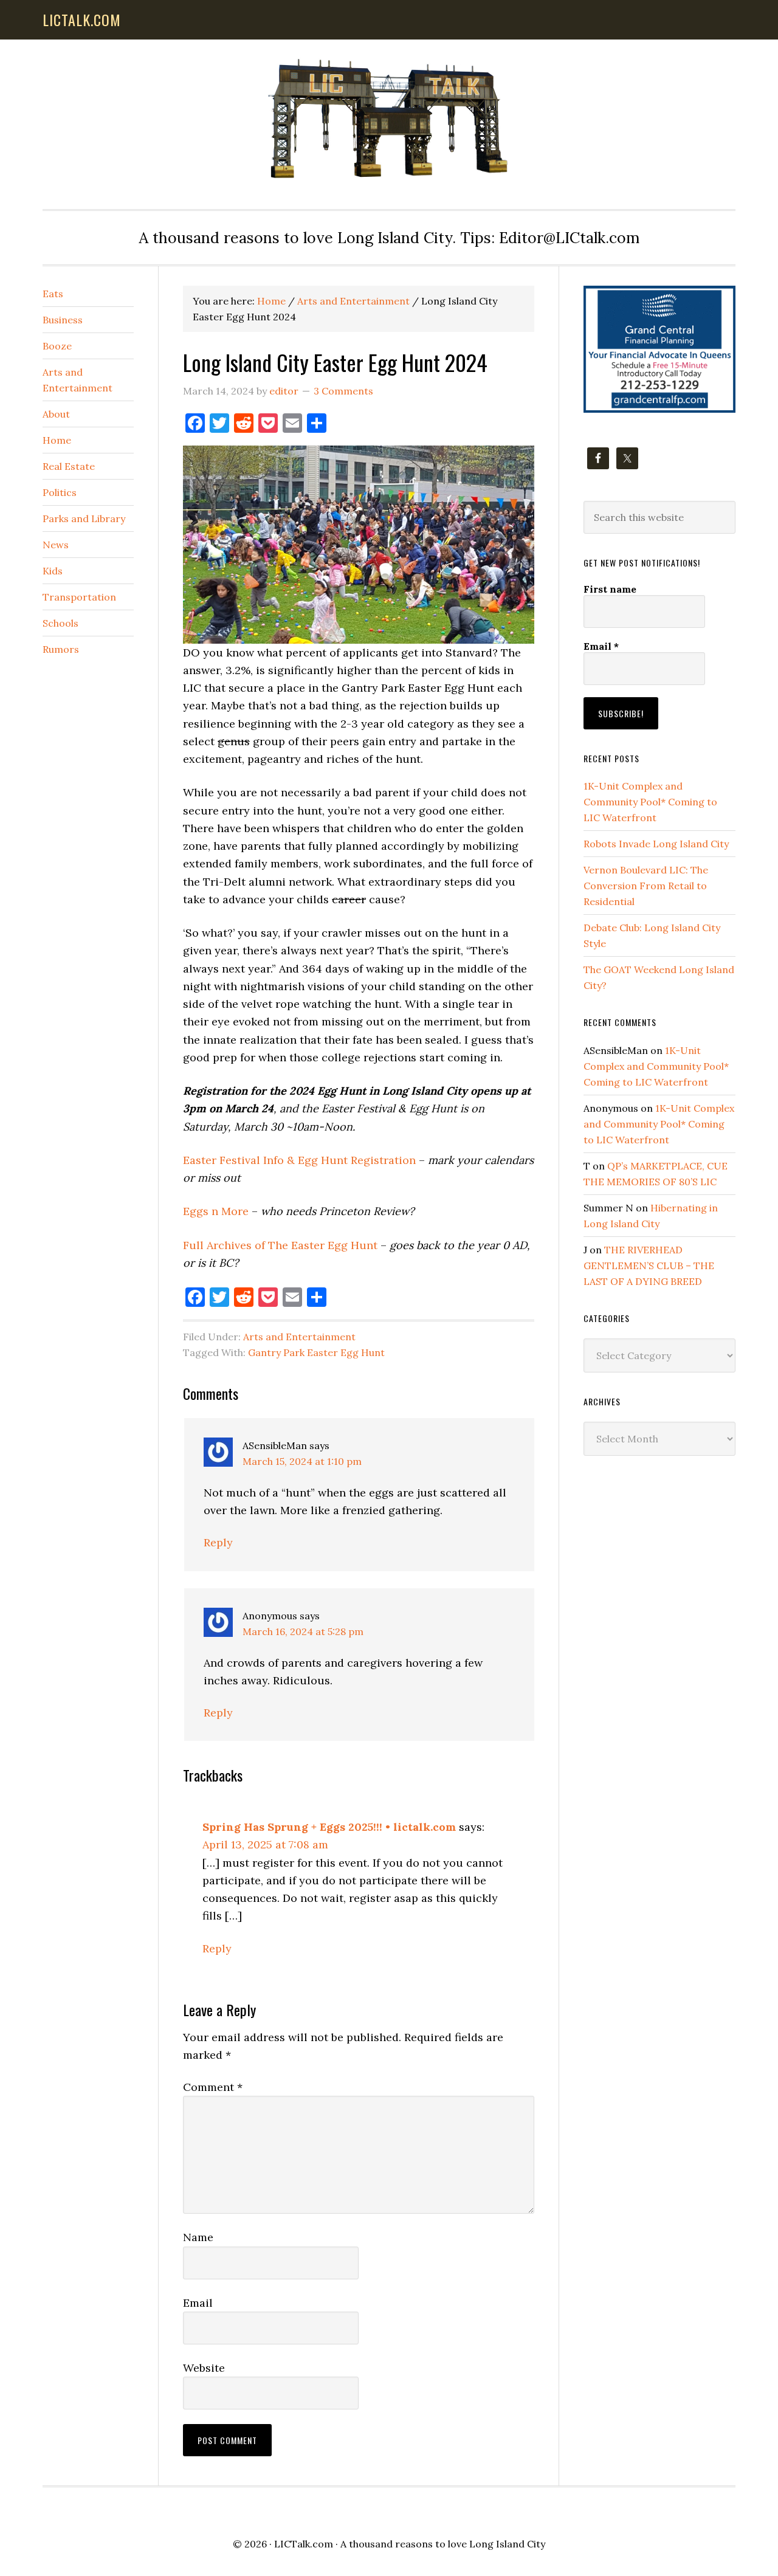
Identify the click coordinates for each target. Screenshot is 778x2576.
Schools (60, 623)
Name (198, 2237)
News (56, 545)
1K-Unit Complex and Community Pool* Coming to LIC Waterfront (650, 802)
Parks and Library (84, 518)
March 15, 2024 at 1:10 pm (302, 1461)
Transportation (79, 597)
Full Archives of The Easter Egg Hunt (280, 1245)
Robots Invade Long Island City (656, 844)
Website (204, 2368)
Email (198, 2303)
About (56, 414)
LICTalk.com (304, 2544)
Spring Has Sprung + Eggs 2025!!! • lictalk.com (329, 1827)
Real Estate (69, 466)
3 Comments (343, 391)
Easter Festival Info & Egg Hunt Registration (299, 1160)
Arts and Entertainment (299, 1337)
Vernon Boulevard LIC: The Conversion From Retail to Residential (646, 886)
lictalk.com (82, 19)
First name (610, 589)
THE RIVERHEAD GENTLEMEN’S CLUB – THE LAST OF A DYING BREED (649, 1266)
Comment (213, 2087)
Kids (53, 571)
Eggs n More (216, 1211)
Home (57, 440)
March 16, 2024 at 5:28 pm (303, 1631)
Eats (53, 294)
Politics (60, 492)
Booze (57, 346)
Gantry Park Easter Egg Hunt (316, 1352)
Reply (218, 1542)
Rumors (61, 649)
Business (63, 320)
